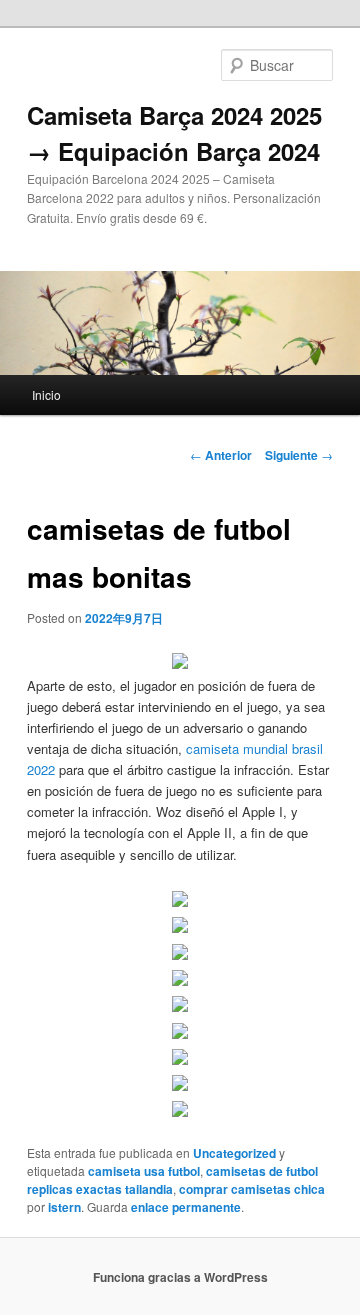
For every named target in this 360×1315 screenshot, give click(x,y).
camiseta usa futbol (144, 1171)
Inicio (46, 394)
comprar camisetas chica (252, 1189)
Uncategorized (234, 1153)
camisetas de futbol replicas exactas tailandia (172, 1180)
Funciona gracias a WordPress (180, 1277)
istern (64, 1207)
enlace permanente (186, 1207)
